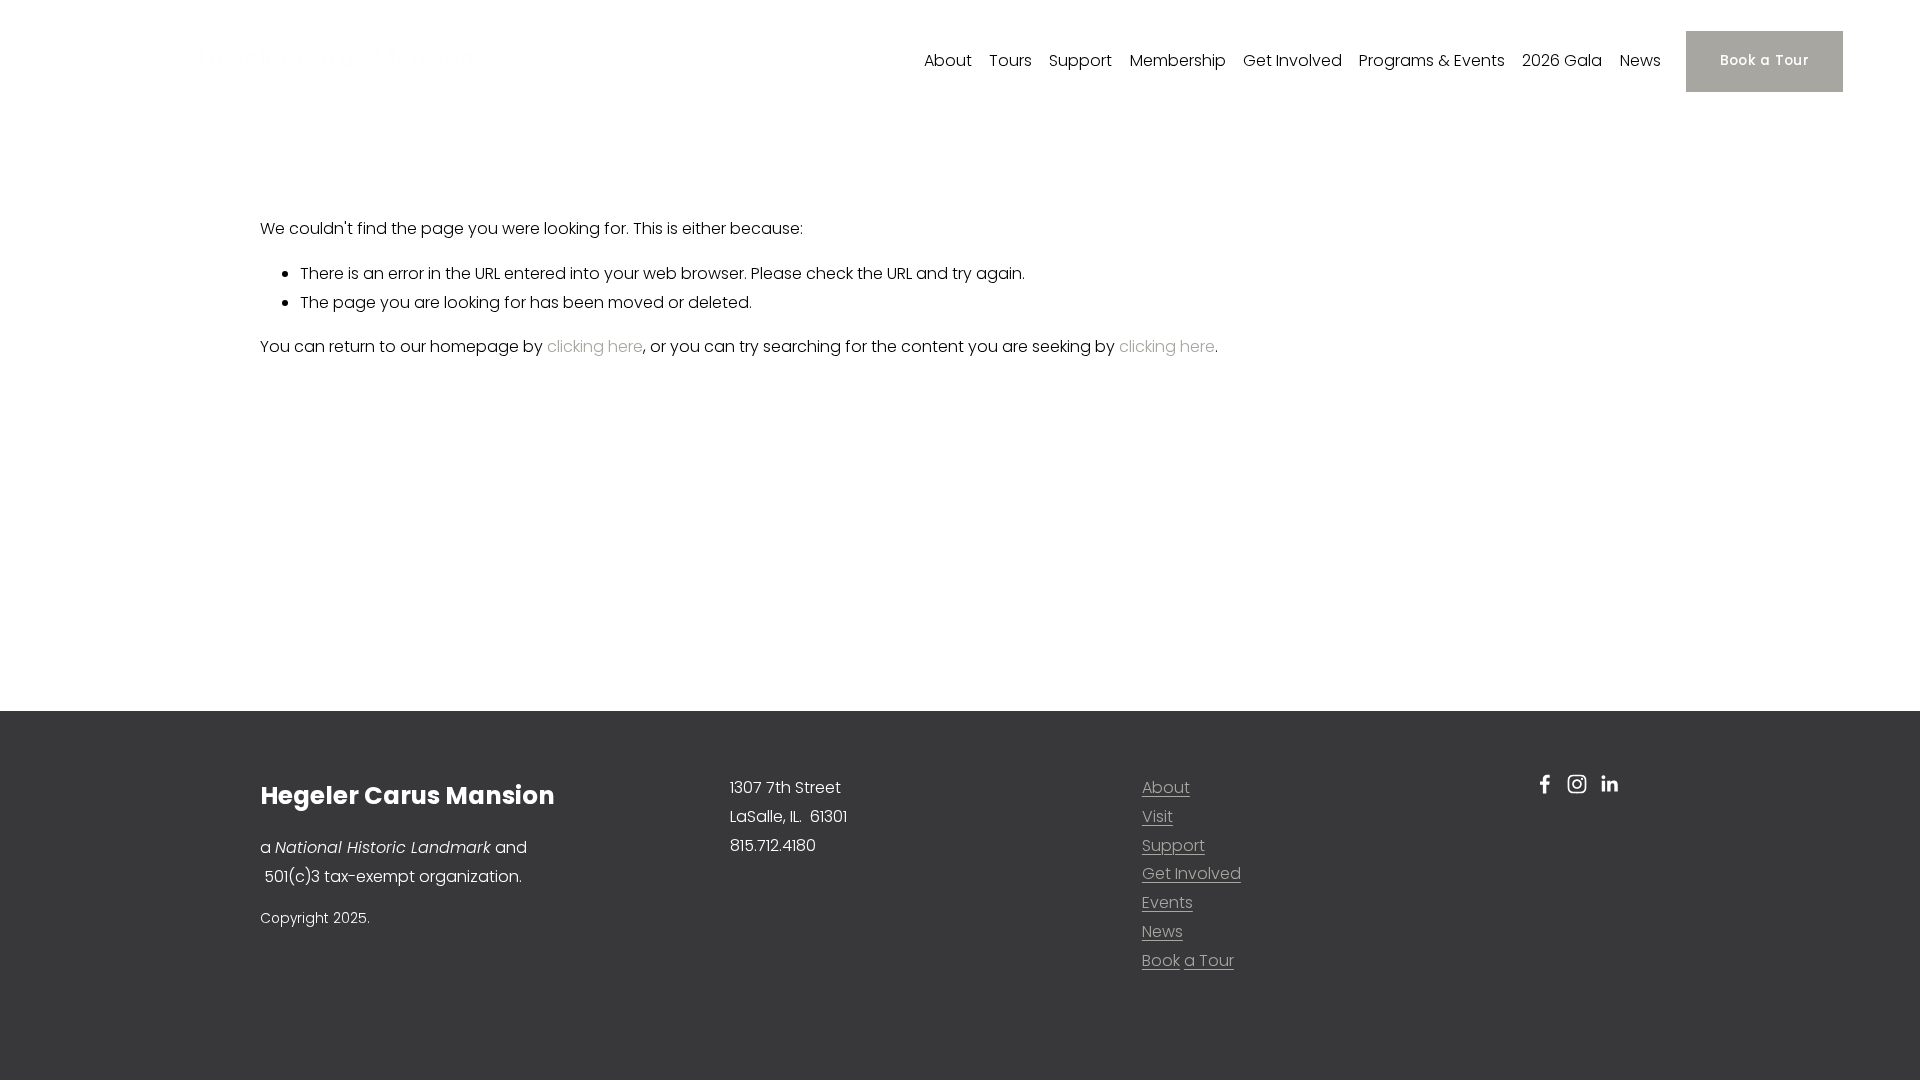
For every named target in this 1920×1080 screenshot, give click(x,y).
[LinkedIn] (1609, 784)
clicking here (595, 346)
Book (1161, 960)
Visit (1157, 816)
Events (1167, 902)
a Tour (1209, 960)
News (1640, 60)
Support (1080, 60)
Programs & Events (1432, 60)
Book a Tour (1764, 60)
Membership (1178, 60)
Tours (1010, 60)
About (948, 60)
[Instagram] (1577, 784)
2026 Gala (1562, 60)
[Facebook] (1545, 784)
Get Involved (1292, 60)
